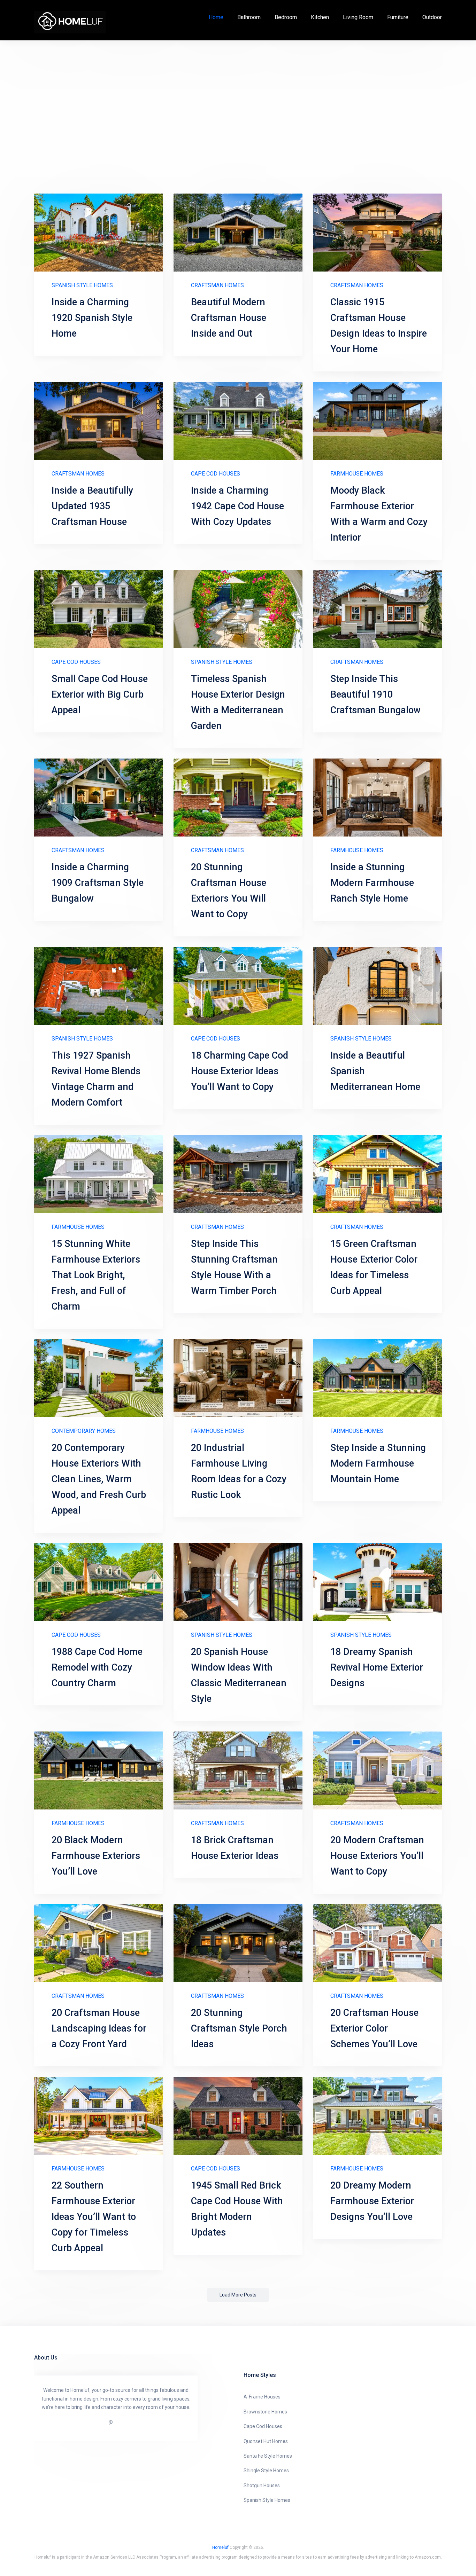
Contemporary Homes (84, 1431)
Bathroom (249, 17)
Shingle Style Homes (266, 2471)
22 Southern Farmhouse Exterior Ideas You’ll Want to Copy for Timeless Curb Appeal (94, 2217)
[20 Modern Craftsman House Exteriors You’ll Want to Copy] (377, 1770)
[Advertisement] (238, 117)
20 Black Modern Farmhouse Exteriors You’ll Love (96, 1856)
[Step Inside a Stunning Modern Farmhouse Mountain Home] (377, 1378)
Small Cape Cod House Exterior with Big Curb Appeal (100, 694)
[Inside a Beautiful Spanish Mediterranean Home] (377, 986)
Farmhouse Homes (357, 474)
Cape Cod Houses (216, 474)
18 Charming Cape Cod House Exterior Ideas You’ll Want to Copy (240, 1071)
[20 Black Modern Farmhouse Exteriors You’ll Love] (99, 1770)
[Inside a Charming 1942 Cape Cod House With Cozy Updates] (238, 421)
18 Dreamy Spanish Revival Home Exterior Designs (377, 1667)
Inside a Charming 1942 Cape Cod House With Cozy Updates (237, 506)
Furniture (398, 17)
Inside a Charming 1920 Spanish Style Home (92, 318)
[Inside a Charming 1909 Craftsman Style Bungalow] (99, 798)
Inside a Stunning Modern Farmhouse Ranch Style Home (372, 883)
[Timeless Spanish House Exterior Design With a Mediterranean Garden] (238, 609)
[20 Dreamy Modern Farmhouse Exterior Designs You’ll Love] (377, 2116)
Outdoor (432, 17)
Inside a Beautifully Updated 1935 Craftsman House (92, 506)
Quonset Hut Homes (266, 2441)
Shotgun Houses (262, 2485)
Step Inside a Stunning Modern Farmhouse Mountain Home (378, 1463)
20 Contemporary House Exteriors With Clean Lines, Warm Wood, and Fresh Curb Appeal (99, 1479)
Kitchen (320, 17)
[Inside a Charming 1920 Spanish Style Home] (99, 233)
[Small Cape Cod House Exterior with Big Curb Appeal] (99, 609)
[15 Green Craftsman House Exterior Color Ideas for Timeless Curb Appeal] (377, 1174)
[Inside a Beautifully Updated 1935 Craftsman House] (99, 421)
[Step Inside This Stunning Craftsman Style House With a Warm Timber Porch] (238, 1174)
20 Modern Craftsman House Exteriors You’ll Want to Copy (377, 1856)
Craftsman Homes (217, 285)
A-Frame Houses (262, 2397)
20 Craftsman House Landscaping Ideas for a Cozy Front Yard (99, 2028)
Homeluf (220, 2547)
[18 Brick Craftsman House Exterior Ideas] (238, 1770)
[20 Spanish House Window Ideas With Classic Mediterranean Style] (238, 1582)
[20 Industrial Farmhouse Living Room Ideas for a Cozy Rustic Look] (238, 1378)
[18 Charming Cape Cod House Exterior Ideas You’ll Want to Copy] (238, 986)
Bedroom (286, 17)
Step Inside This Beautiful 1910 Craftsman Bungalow (375, 694)
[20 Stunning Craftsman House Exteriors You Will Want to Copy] (238, 798)
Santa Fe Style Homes (268, 2456)
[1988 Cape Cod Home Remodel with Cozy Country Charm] (99, 1582)
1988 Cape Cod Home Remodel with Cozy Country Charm (97, 1667)
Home (216, 17)
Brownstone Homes (265, 2412)
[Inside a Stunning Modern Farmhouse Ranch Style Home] (377, 798)
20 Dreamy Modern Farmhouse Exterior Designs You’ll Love (372, 2201)
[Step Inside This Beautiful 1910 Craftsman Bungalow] (377, 609)
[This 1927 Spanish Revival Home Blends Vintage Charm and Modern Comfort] (99, 986)
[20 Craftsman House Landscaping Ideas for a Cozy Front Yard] (99, 1943)
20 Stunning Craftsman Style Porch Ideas (239, 2028)
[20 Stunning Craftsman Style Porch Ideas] (238, 1943)
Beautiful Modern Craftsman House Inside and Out (229, 318)
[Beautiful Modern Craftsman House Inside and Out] (238, 233)
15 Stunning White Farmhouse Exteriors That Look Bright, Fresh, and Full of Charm (96, 1275)
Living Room (358, 17)
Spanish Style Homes (82, 285)
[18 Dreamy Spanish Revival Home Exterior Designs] (377, 1582)
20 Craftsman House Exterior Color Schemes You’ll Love (374, 2028)
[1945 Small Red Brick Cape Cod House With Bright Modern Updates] (238, 2116)
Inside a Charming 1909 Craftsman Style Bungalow (98, 883)
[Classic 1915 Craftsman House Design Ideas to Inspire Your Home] (377, 233)
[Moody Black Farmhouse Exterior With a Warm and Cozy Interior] (377, 421)
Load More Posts (238, 2295)
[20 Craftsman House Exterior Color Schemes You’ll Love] (377, 1943)
